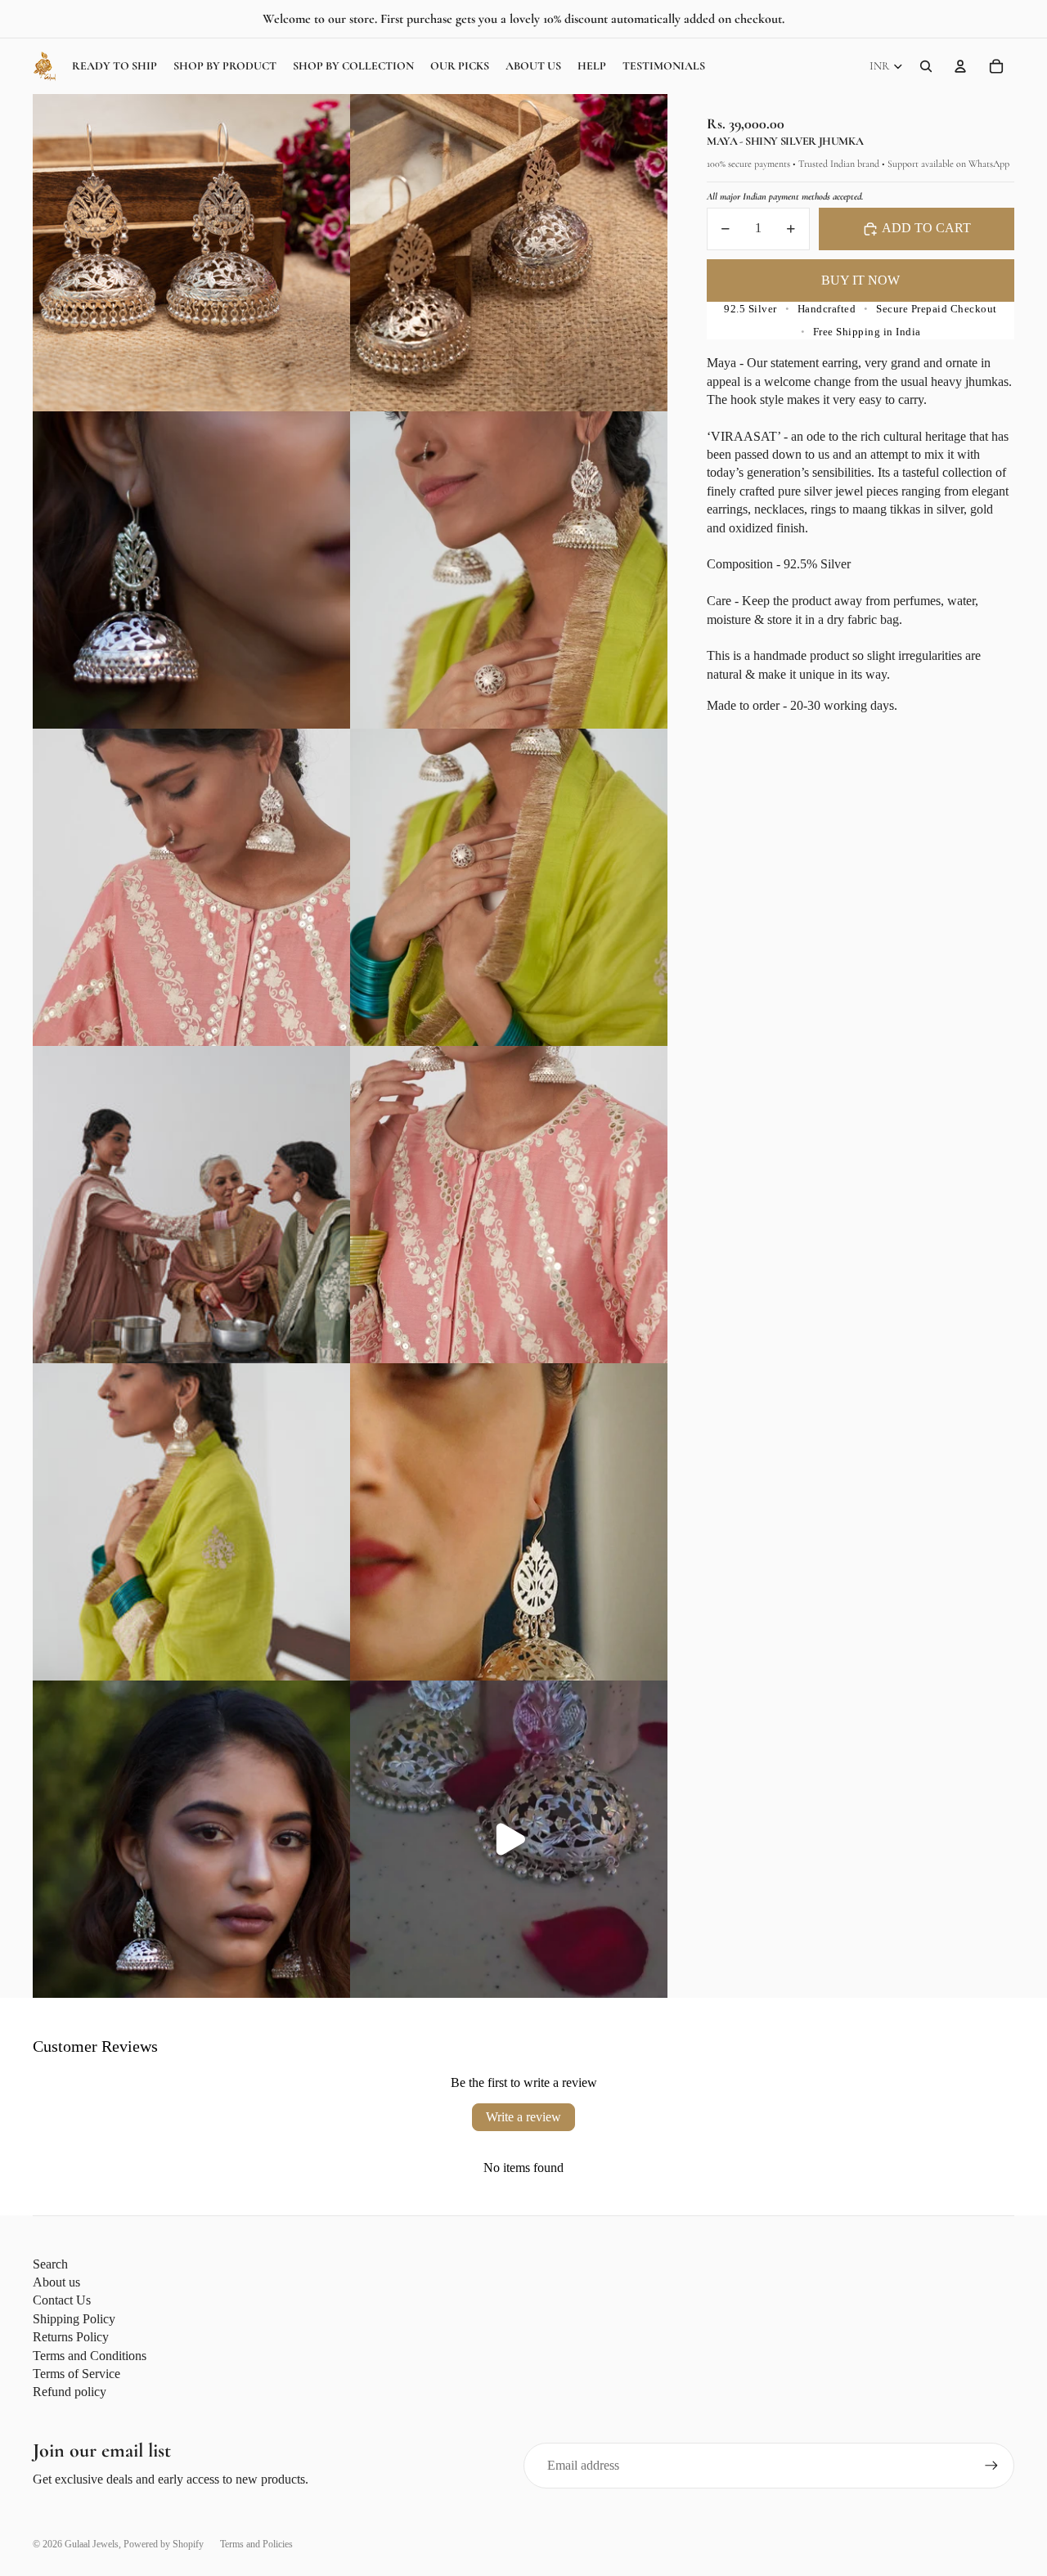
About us (56, 2282)
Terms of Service (76, 2374)
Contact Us (62, 2300)
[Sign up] (991, 2466)
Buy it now (861, 280)
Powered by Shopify (164, 2544)
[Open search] (926, 66)
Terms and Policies (256, 2544)
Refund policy (70, 2392)
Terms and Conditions (90, 2356)
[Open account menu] (960, 66)
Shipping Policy (74, 2319)
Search (50, 2264)
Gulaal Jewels (92, 2544)
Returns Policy (71, 2337)
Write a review (523, 2117)
